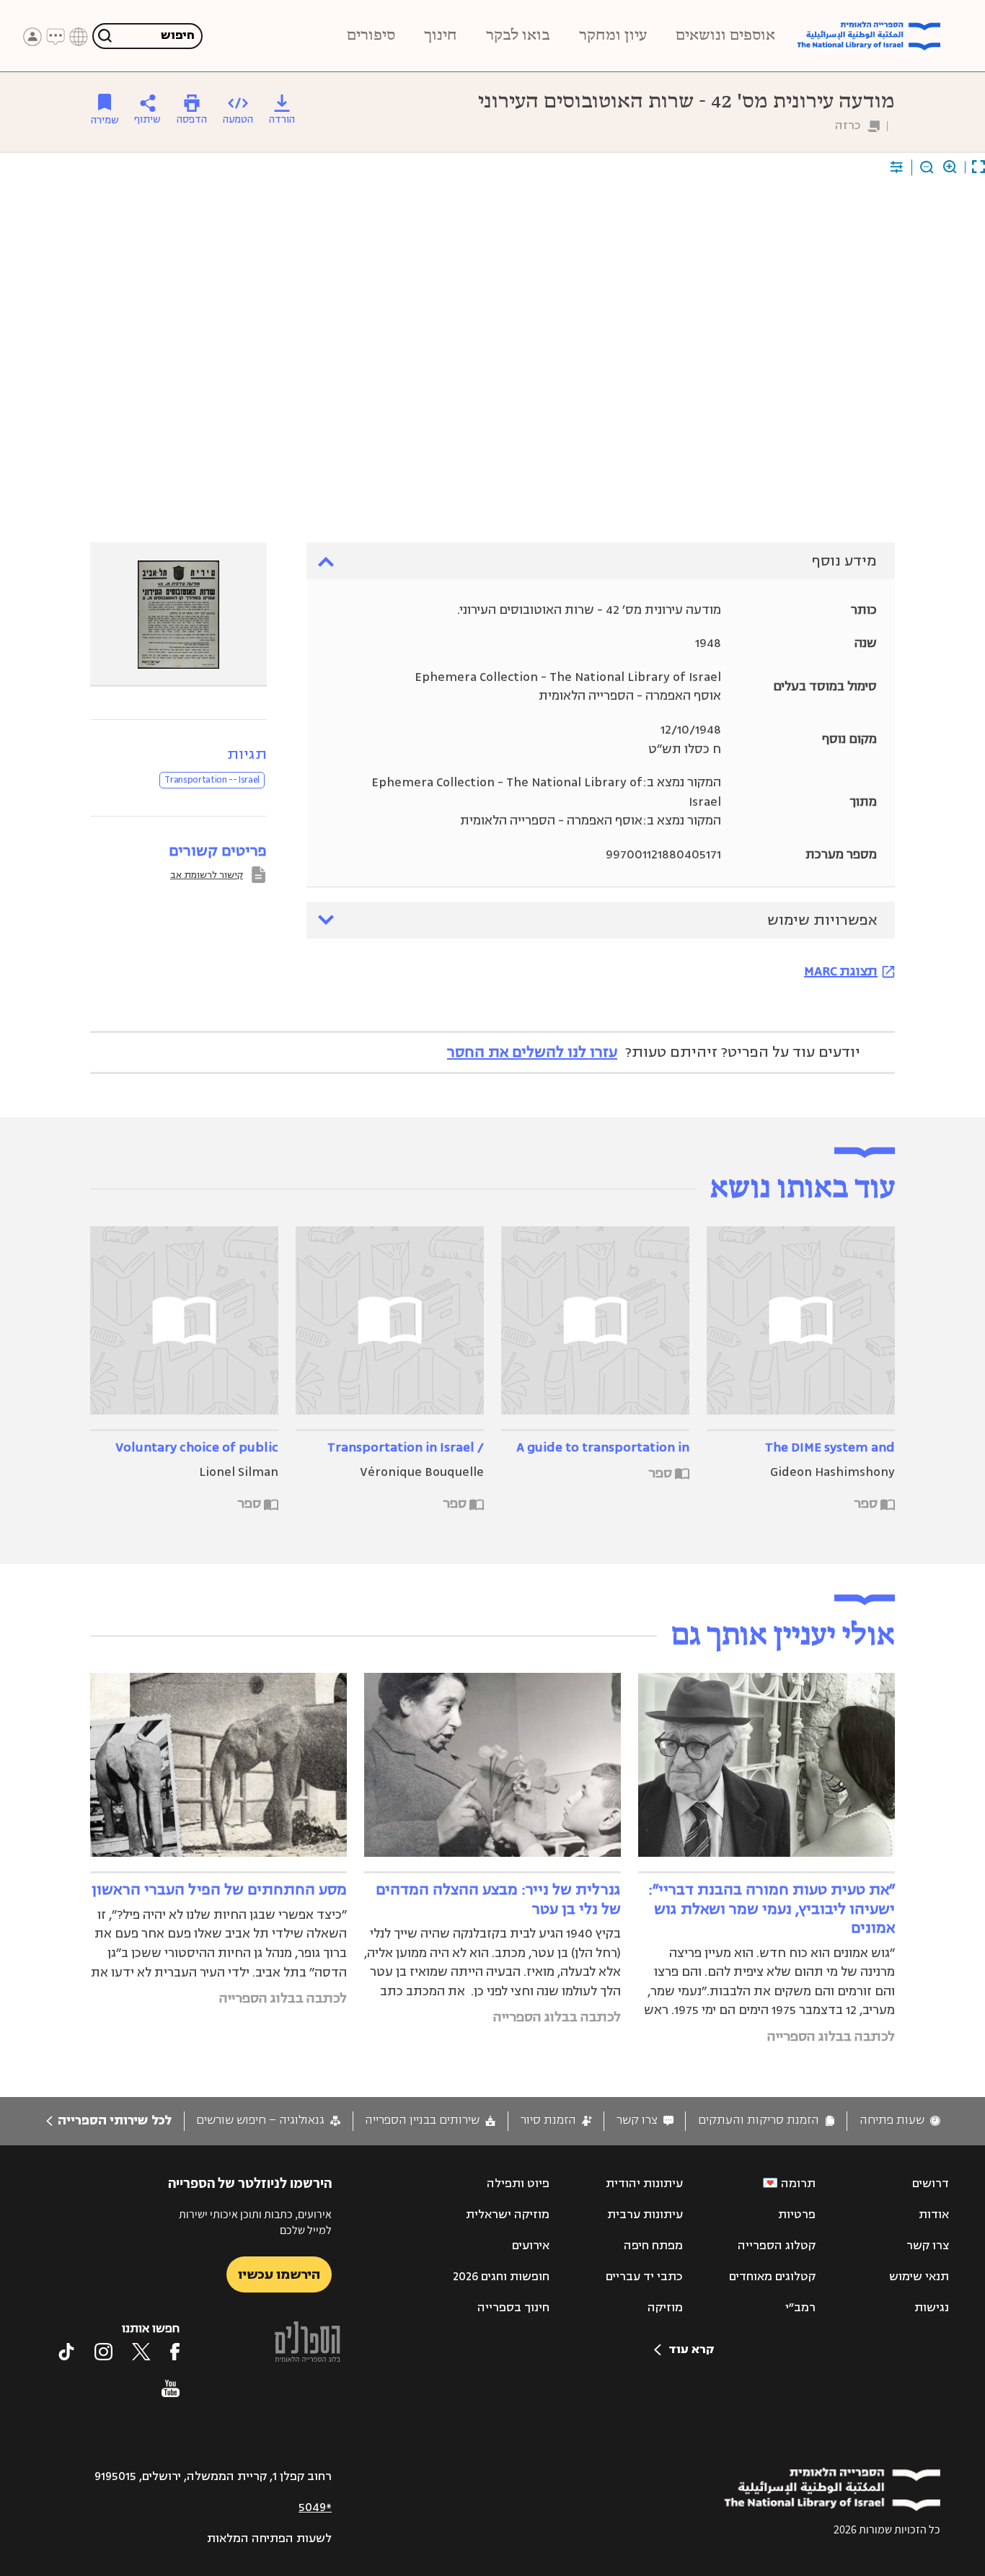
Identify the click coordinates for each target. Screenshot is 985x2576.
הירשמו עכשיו (279, 2274)
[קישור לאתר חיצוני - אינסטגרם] (103, 2352)
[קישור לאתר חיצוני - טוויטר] (141, 2352)
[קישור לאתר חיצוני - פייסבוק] (175, 2352)
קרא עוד (691, 2349)
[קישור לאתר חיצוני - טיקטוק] (66, 2352)
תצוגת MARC (841, 971)
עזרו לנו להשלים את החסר (532, 1052)
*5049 (315, 2507)
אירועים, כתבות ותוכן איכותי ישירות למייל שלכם (255, 2222)
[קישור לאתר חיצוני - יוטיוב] (171, 2388)
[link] (900, 2120)
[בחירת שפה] (79, 37)
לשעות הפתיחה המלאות (269, 2538)
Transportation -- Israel (212, 780)
